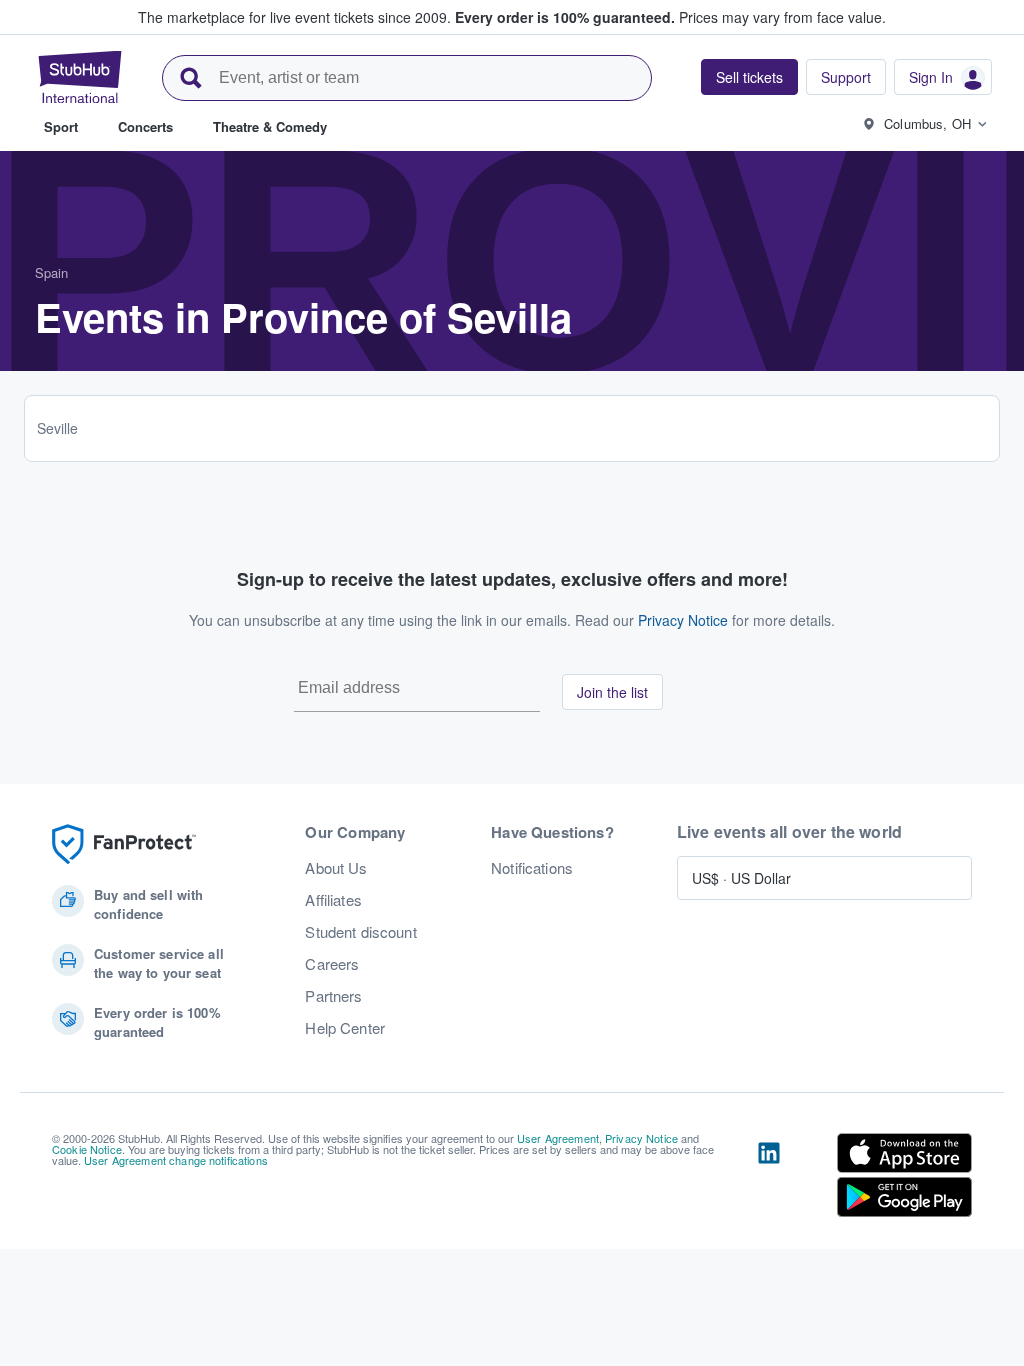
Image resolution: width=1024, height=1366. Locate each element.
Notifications (532, 868)
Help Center (345, 1028)
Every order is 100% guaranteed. (565, 17)
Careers (332, 964)
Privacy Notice (683, 620)
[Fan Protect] (124, 844)
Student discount (360, 932)
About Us (336, 868)
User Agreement (558, 1138)
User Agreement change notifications (176, 1160)
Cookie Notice (87, 1149)
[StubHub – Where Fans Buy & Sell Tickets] (80, 77)
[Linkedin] (769, 1179)
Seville (57, 428)
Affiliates (333, 900)
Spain (51, 272)
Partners (333, 996)
